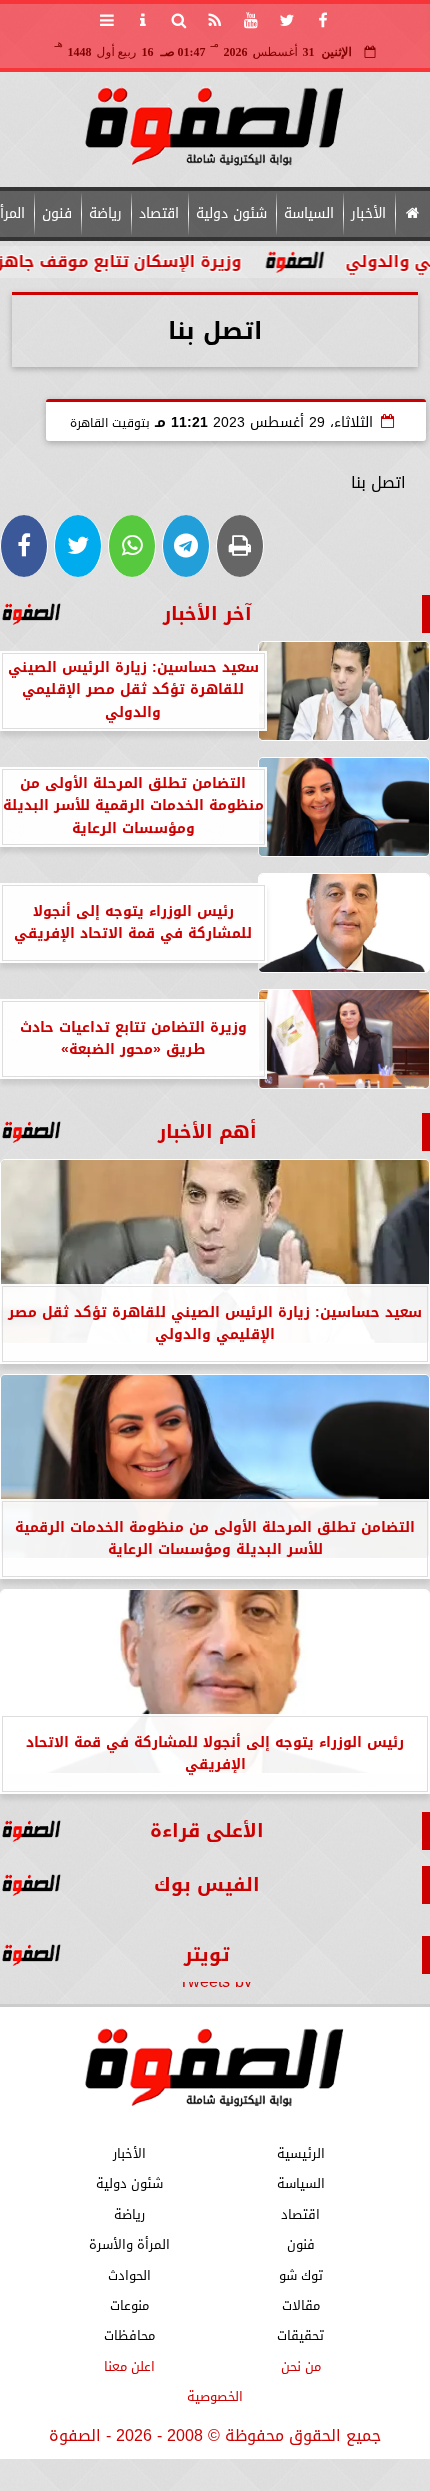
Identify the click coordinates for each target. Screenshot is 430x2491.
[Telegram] (186, 546)
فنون (57, 213)
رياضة (105, 213)
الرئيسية (301, 2153)
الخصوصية (215, 2396)
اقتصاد (159, 213)
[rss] (215, 20)
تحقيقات (300, 2335)
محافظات (129, 2335)
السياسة (309, 213)
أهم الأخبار (207, 1131)
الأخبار (368, 213)
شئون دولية (231, 213)
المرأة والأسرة (129, 2244)
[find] (179, 20)
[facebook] (323, 20)
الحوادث (129, 2275)
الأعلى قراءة (207, 1830)
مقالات (301, 2305)
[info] (143, 20)
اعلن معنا (129, 2366)
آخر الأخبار (207, 613)
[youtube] (251, 20)
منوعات (129, 2305)
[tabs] (107, 20)
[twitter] (287, 20)
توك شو (301, 2275)
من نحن (301, 2366)
